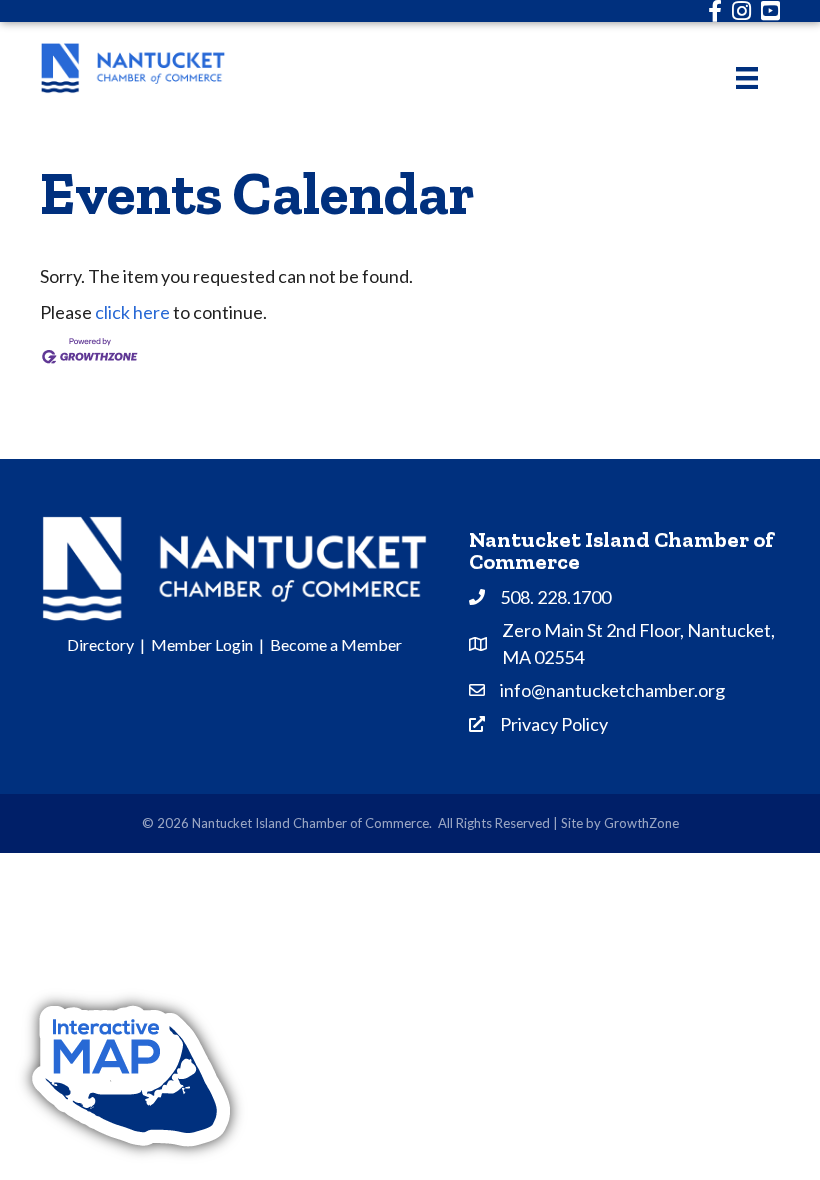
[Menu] (747, 77)
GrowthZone (641, 823)
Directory (100, 644)
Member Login (202, 644)
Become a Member (336, 644)
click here (132, 312)
